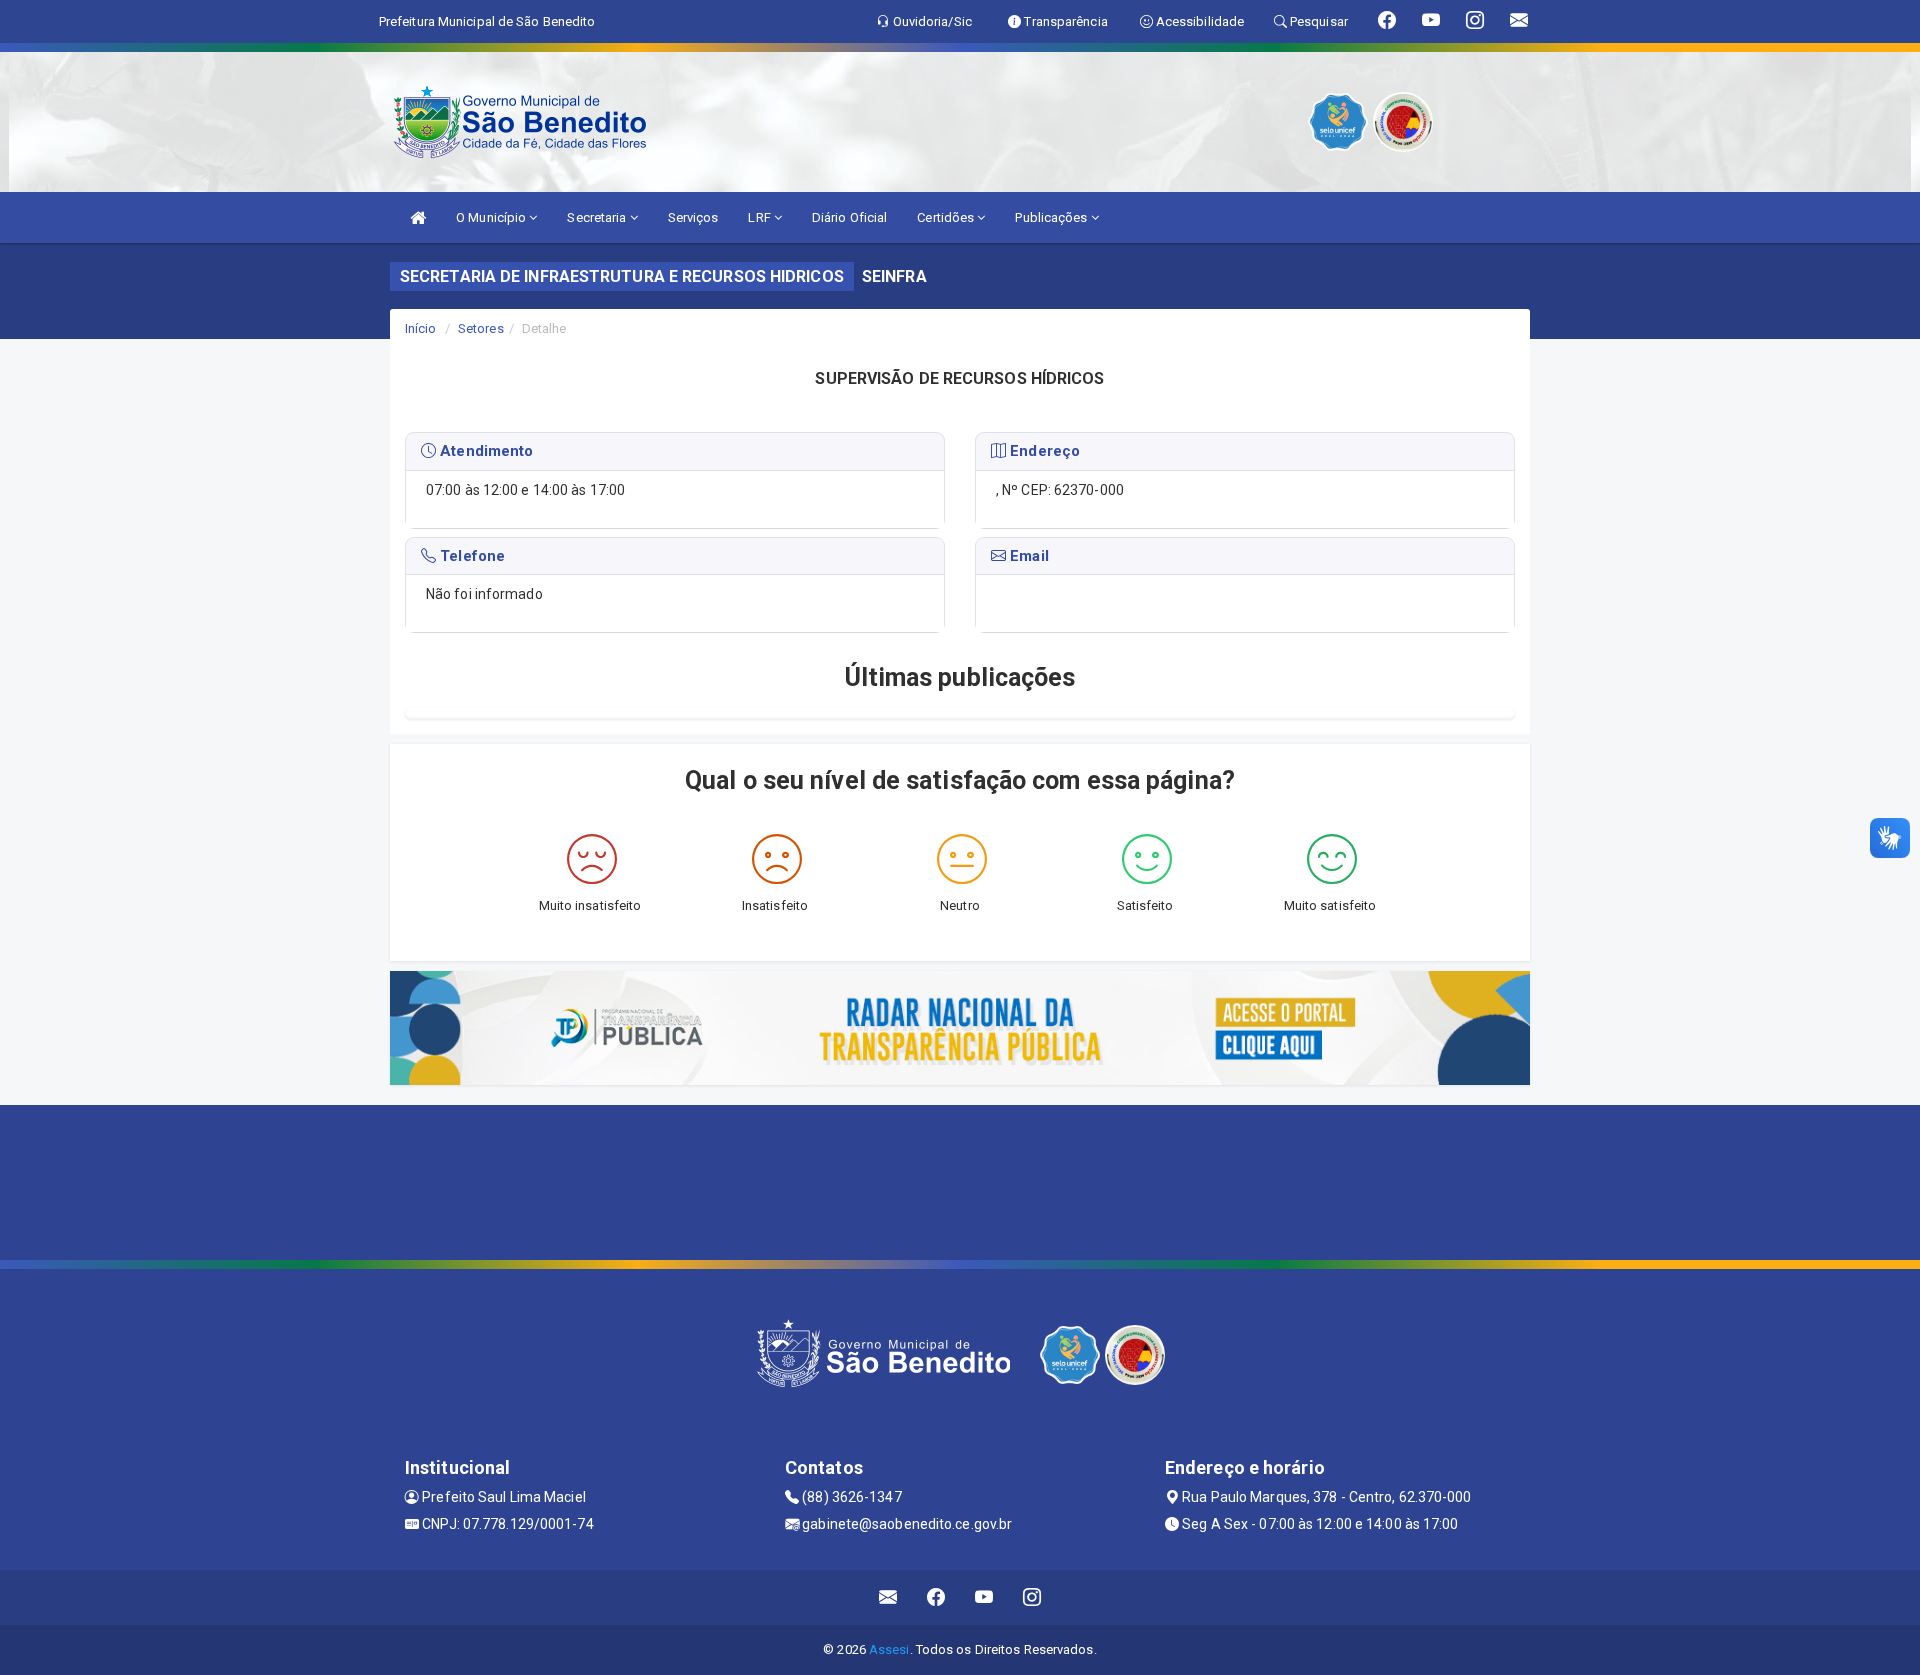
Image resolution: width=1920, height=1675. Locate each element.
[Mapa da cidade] (960, 1180)
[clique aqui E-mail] (888, 1597)
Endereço (1043, 451)
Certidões (947, 217)
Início (421, 328)
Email (1027, 556)
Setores (481, 328)
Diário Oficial (849, 217)
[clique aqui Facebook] (936, 1597)
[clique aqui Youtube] (984, 1597)
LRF (760, 217)
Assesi (889, 1649)
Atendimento (484, 451)
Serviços (693, 217)
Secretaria (598, 217)
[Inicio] (418, 217)
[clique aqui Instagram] (1032, 1597)
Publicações (1052, 217)
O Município (492, 217)
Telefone (470, 556)
